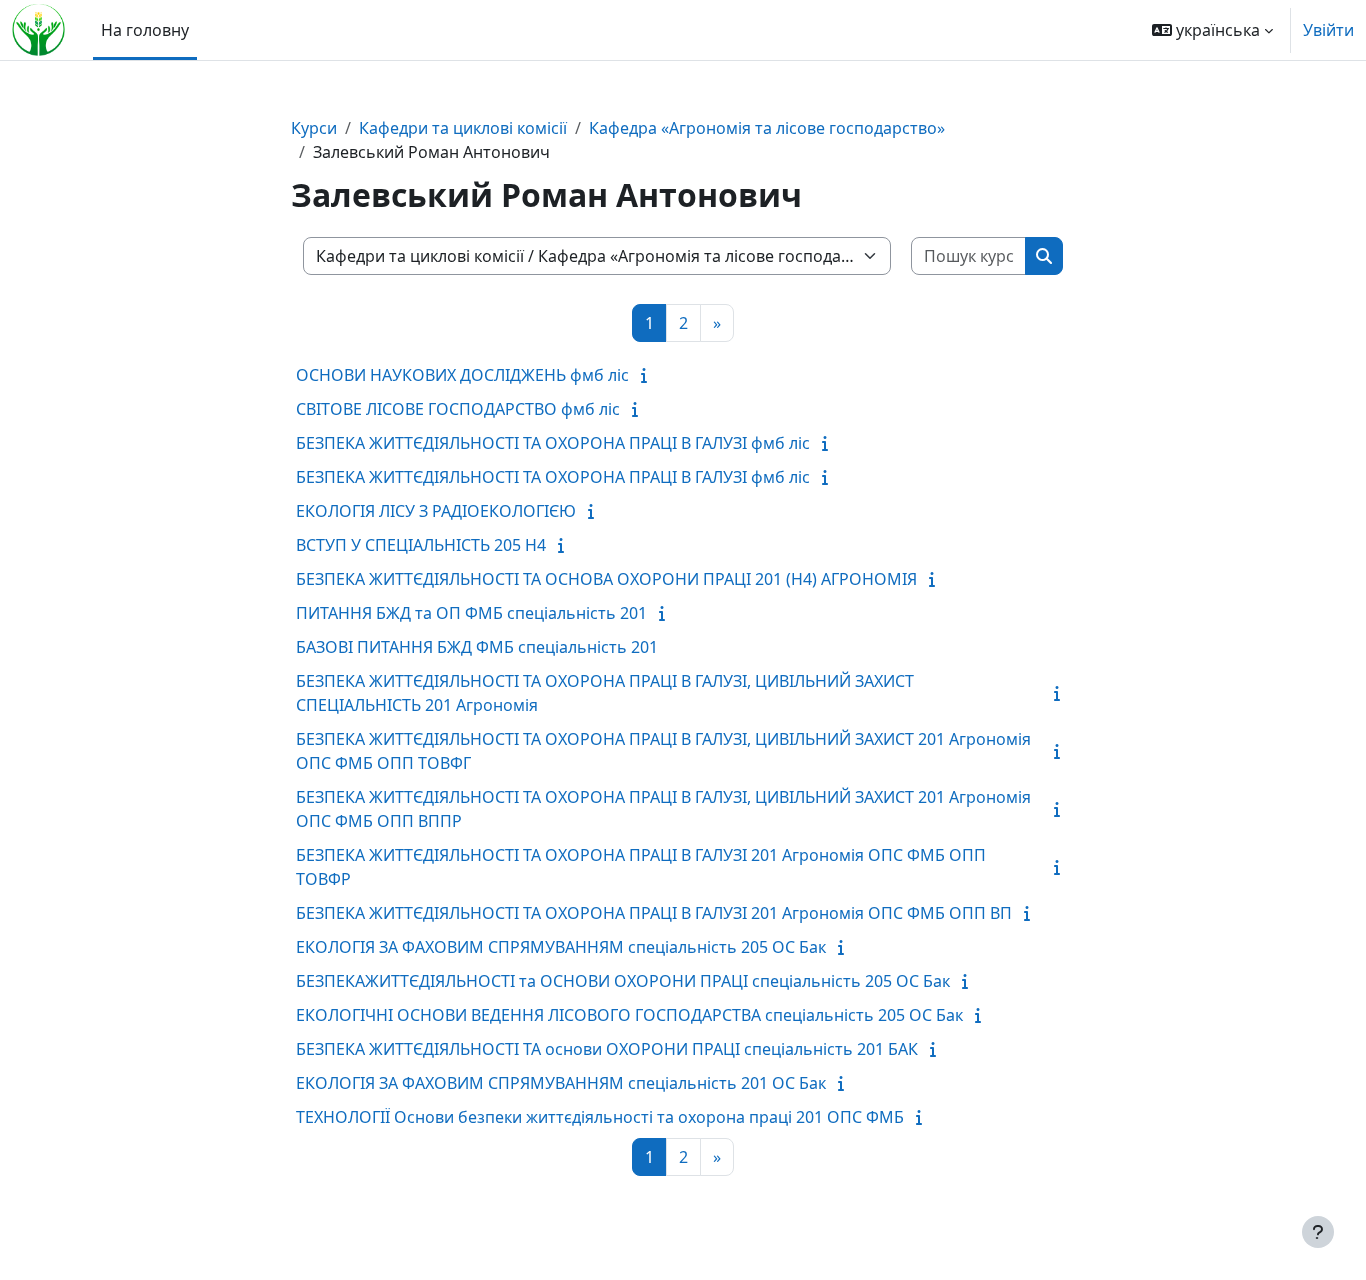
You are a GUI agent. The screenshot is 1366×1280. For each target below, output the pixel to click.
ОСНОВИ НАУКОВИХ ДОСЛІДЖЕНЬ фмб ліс (462, 375)
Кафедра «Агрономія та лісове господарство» (767, 128)
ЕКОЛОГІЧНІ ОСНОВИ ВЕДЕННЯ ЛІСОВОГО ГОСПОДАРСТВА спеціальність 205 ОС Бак (629, 1015)
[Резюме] (648, 375)
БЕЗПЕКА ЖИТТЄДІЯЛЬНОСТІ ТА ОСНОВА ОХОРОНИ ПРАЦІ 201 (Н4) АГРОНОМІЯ (606, 579)
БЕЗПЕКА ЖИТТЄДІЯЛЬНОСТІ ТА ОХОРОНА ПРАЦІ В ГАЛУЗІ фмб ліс (553, 443)
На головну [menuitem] (145, 30)
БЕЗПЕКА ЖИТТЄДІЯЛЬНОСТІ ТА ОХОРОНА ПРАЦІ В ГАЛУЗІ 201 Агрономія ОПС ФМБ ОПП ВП (654, 913)
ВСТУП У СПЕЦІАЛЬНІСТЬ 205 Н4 (421, 545)
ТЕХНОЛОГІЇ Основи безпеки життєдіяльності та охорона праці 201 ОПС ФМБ (600, 1117)
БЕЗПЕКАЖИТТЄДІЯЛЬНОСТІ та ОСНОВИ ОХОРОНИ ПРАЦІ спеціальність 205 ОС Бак (623, 981)
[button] (1212, 30)
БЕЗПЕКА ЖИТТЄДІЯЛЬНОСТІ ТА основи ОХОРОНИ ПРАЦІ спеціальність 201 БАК (607, 1049)
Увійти (1328, 30)
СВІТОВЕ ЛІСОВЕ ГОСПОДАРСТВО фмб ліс (458, 409)
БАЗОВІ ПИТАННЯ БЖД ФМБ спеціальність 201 (477, 647)
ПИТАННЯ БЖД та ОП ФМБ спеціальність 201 (471, 613)
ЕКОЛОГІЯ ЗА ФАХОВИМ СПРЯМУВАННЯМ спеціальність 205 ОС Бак (561, 947)
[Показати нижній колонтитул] (1318, 1232)
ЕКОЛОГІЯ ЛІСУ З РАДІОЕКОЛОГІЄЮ (436, 511)
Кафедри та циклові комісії (463, 128)
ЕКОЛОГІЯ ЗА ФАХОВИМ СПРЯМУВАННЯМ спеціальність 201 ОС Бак (561, 1083)
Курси (314, 128)
